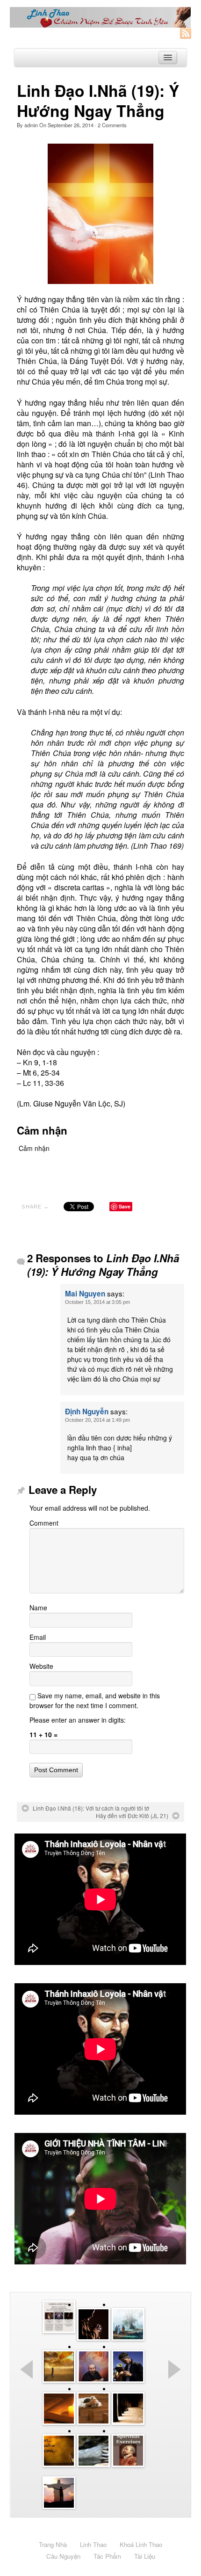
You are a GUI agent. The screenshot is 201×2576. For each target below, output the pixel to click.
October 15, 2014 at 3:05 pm (97, 1302)
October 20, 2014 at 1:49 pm (97, 1420)
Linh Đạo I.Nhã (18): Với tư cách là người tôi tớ (91, 1808)
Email (38, 1637)
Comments (112, 125)
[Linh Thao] (100, 17)
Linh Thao (93, 2544)
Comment (44, 1523)
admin (31, 125)
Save (125, 1206)
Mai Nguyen (85, 1294)
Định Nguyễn (87, 1412)
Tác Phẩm (107, 2556)
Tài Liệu (145, 2556)
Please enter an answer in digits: (78, 1720)
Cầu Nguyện (63, 2556)
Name (38, 1608)
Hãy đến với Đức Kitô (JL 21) (132, 1816)
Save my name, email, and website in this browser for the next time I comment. (95, 1700)
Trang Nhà (53, 2544)
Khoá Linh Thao (141, 2544)
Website (41, 1666)
